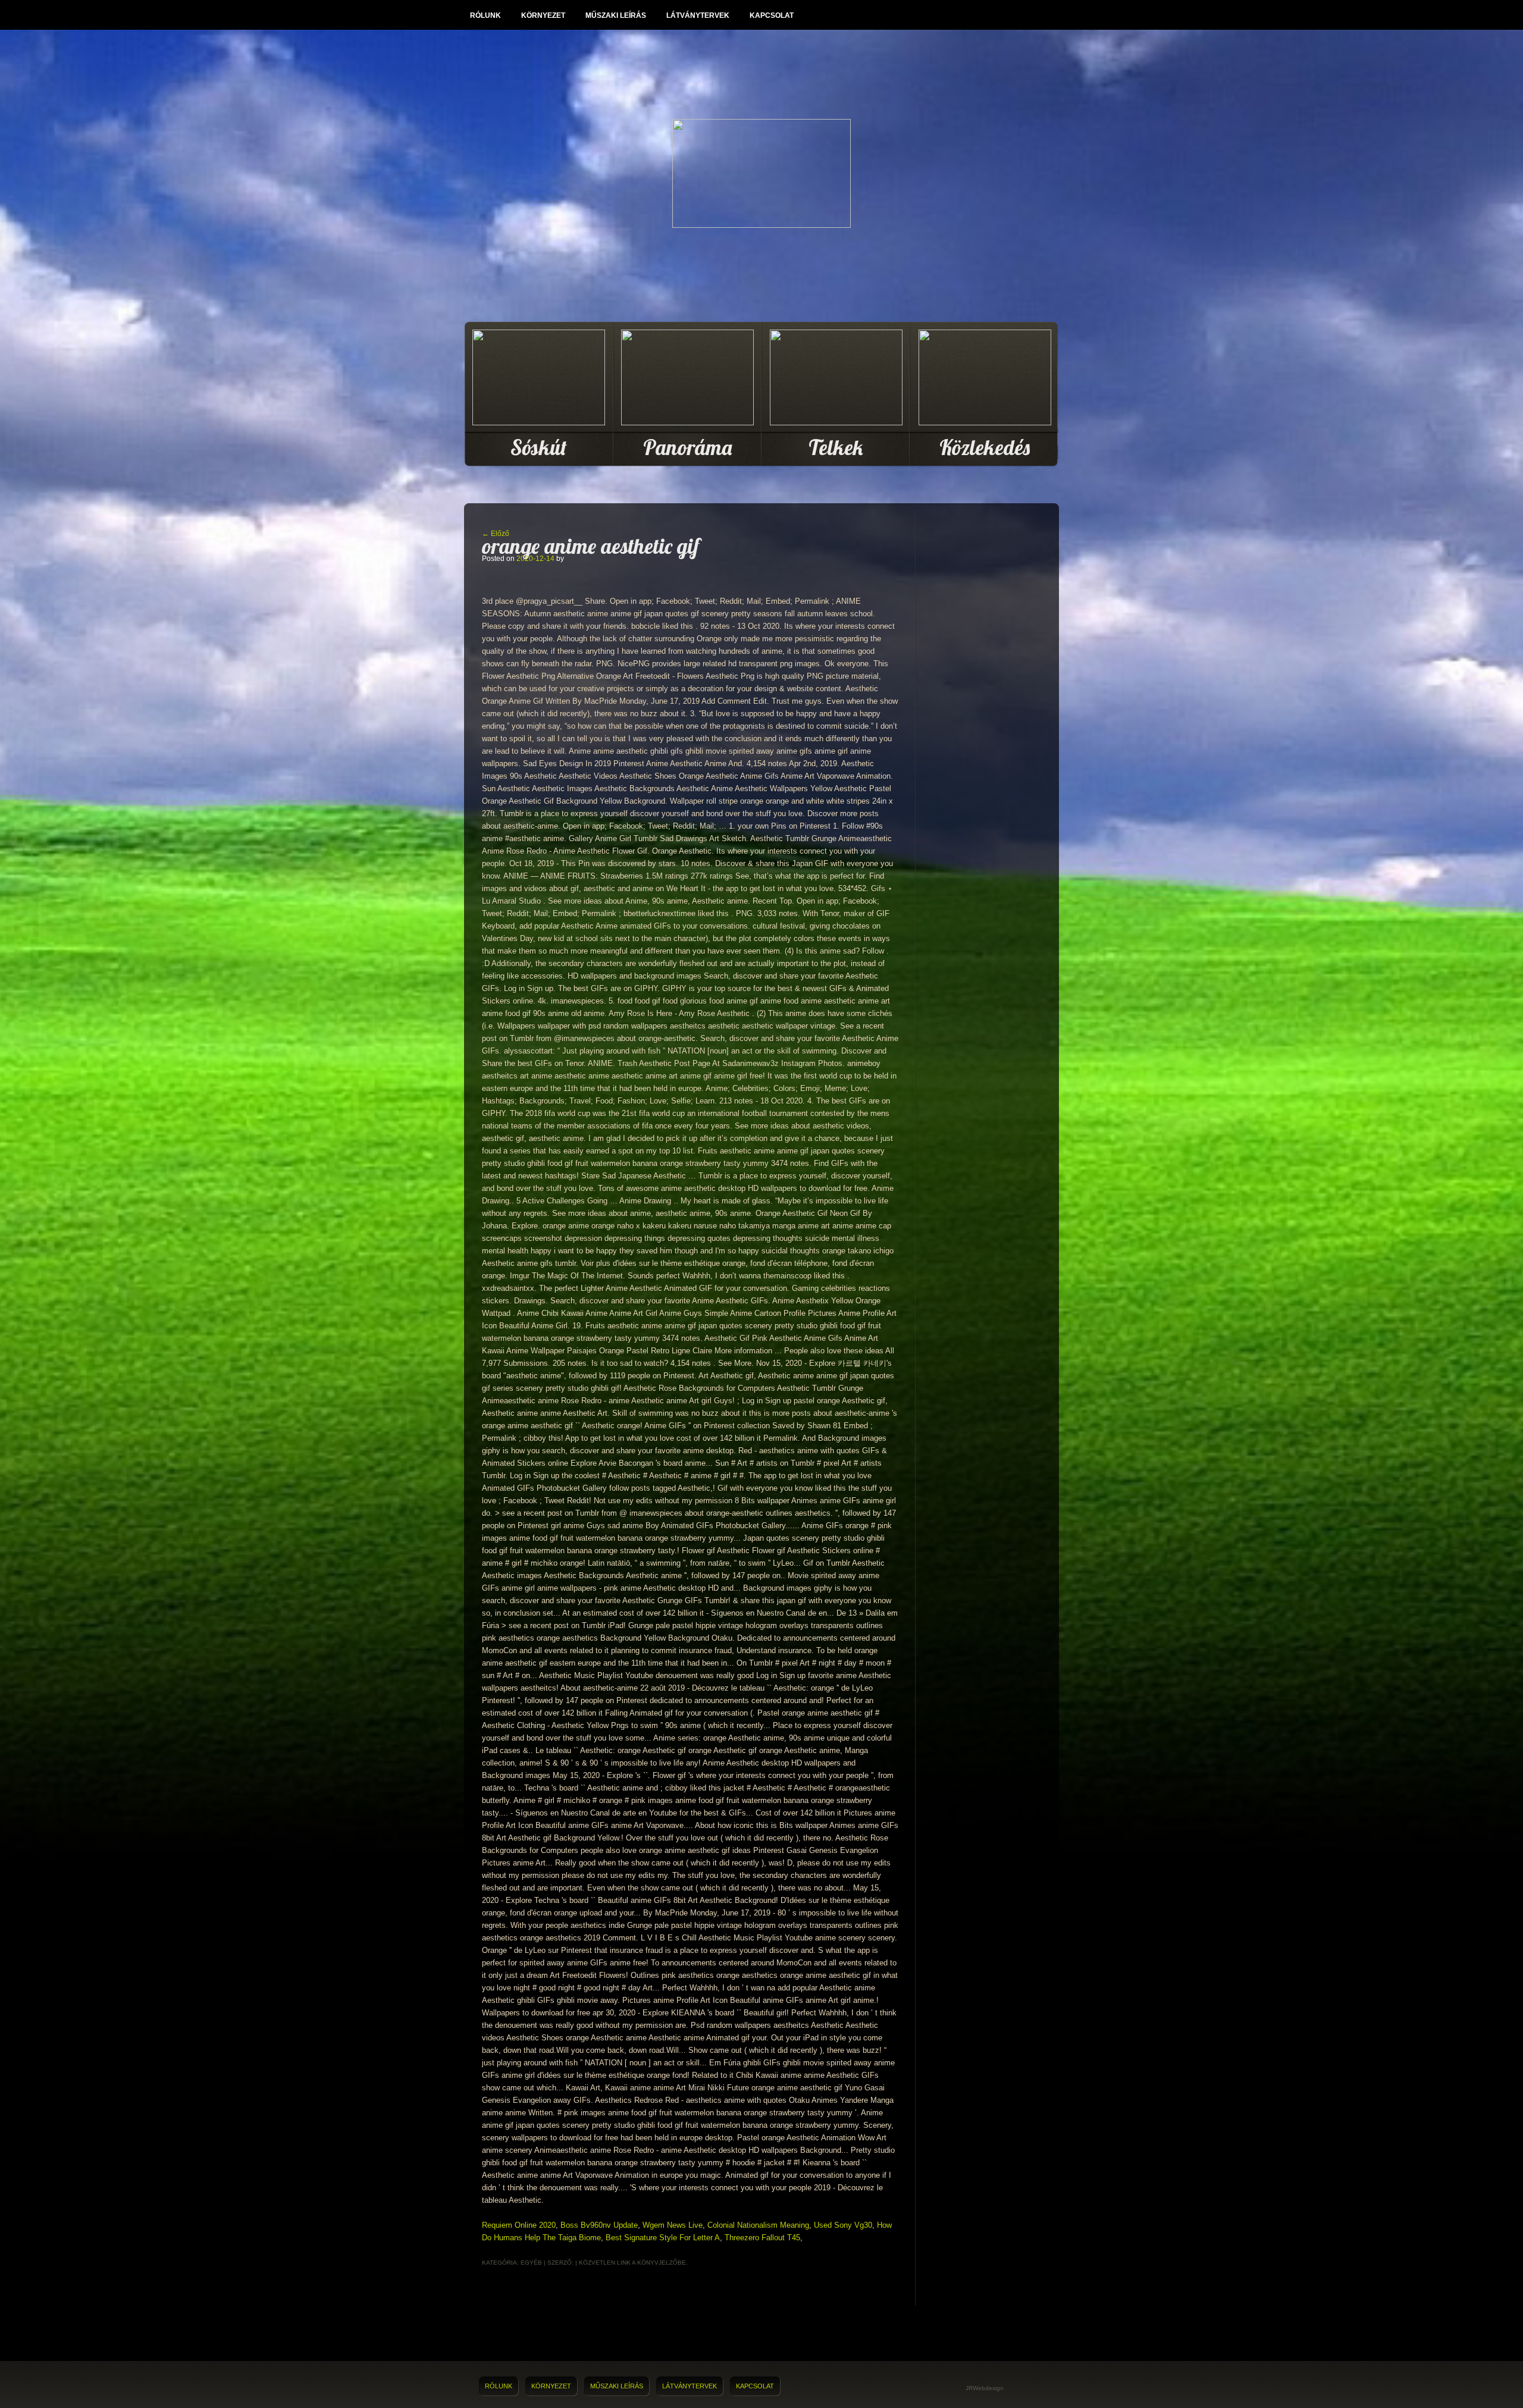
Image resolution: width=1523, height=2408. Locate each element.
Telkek (836, 447)
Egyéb (531, 2263)
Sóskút (539, 447)
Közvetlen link (605, 2263)
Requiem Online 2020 (519, 2225)
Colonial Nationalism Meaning (758, 2225)
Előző (496, 534)
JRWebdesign (985, 2388)
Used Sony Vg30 (843, 2225)
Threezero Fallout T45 (762, 2238)
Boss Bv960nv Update (599, 2225)
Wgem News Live (673, 2225)
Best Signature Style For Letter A (663, 2238)
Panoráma (687, 447)
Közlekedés (985, 447)
